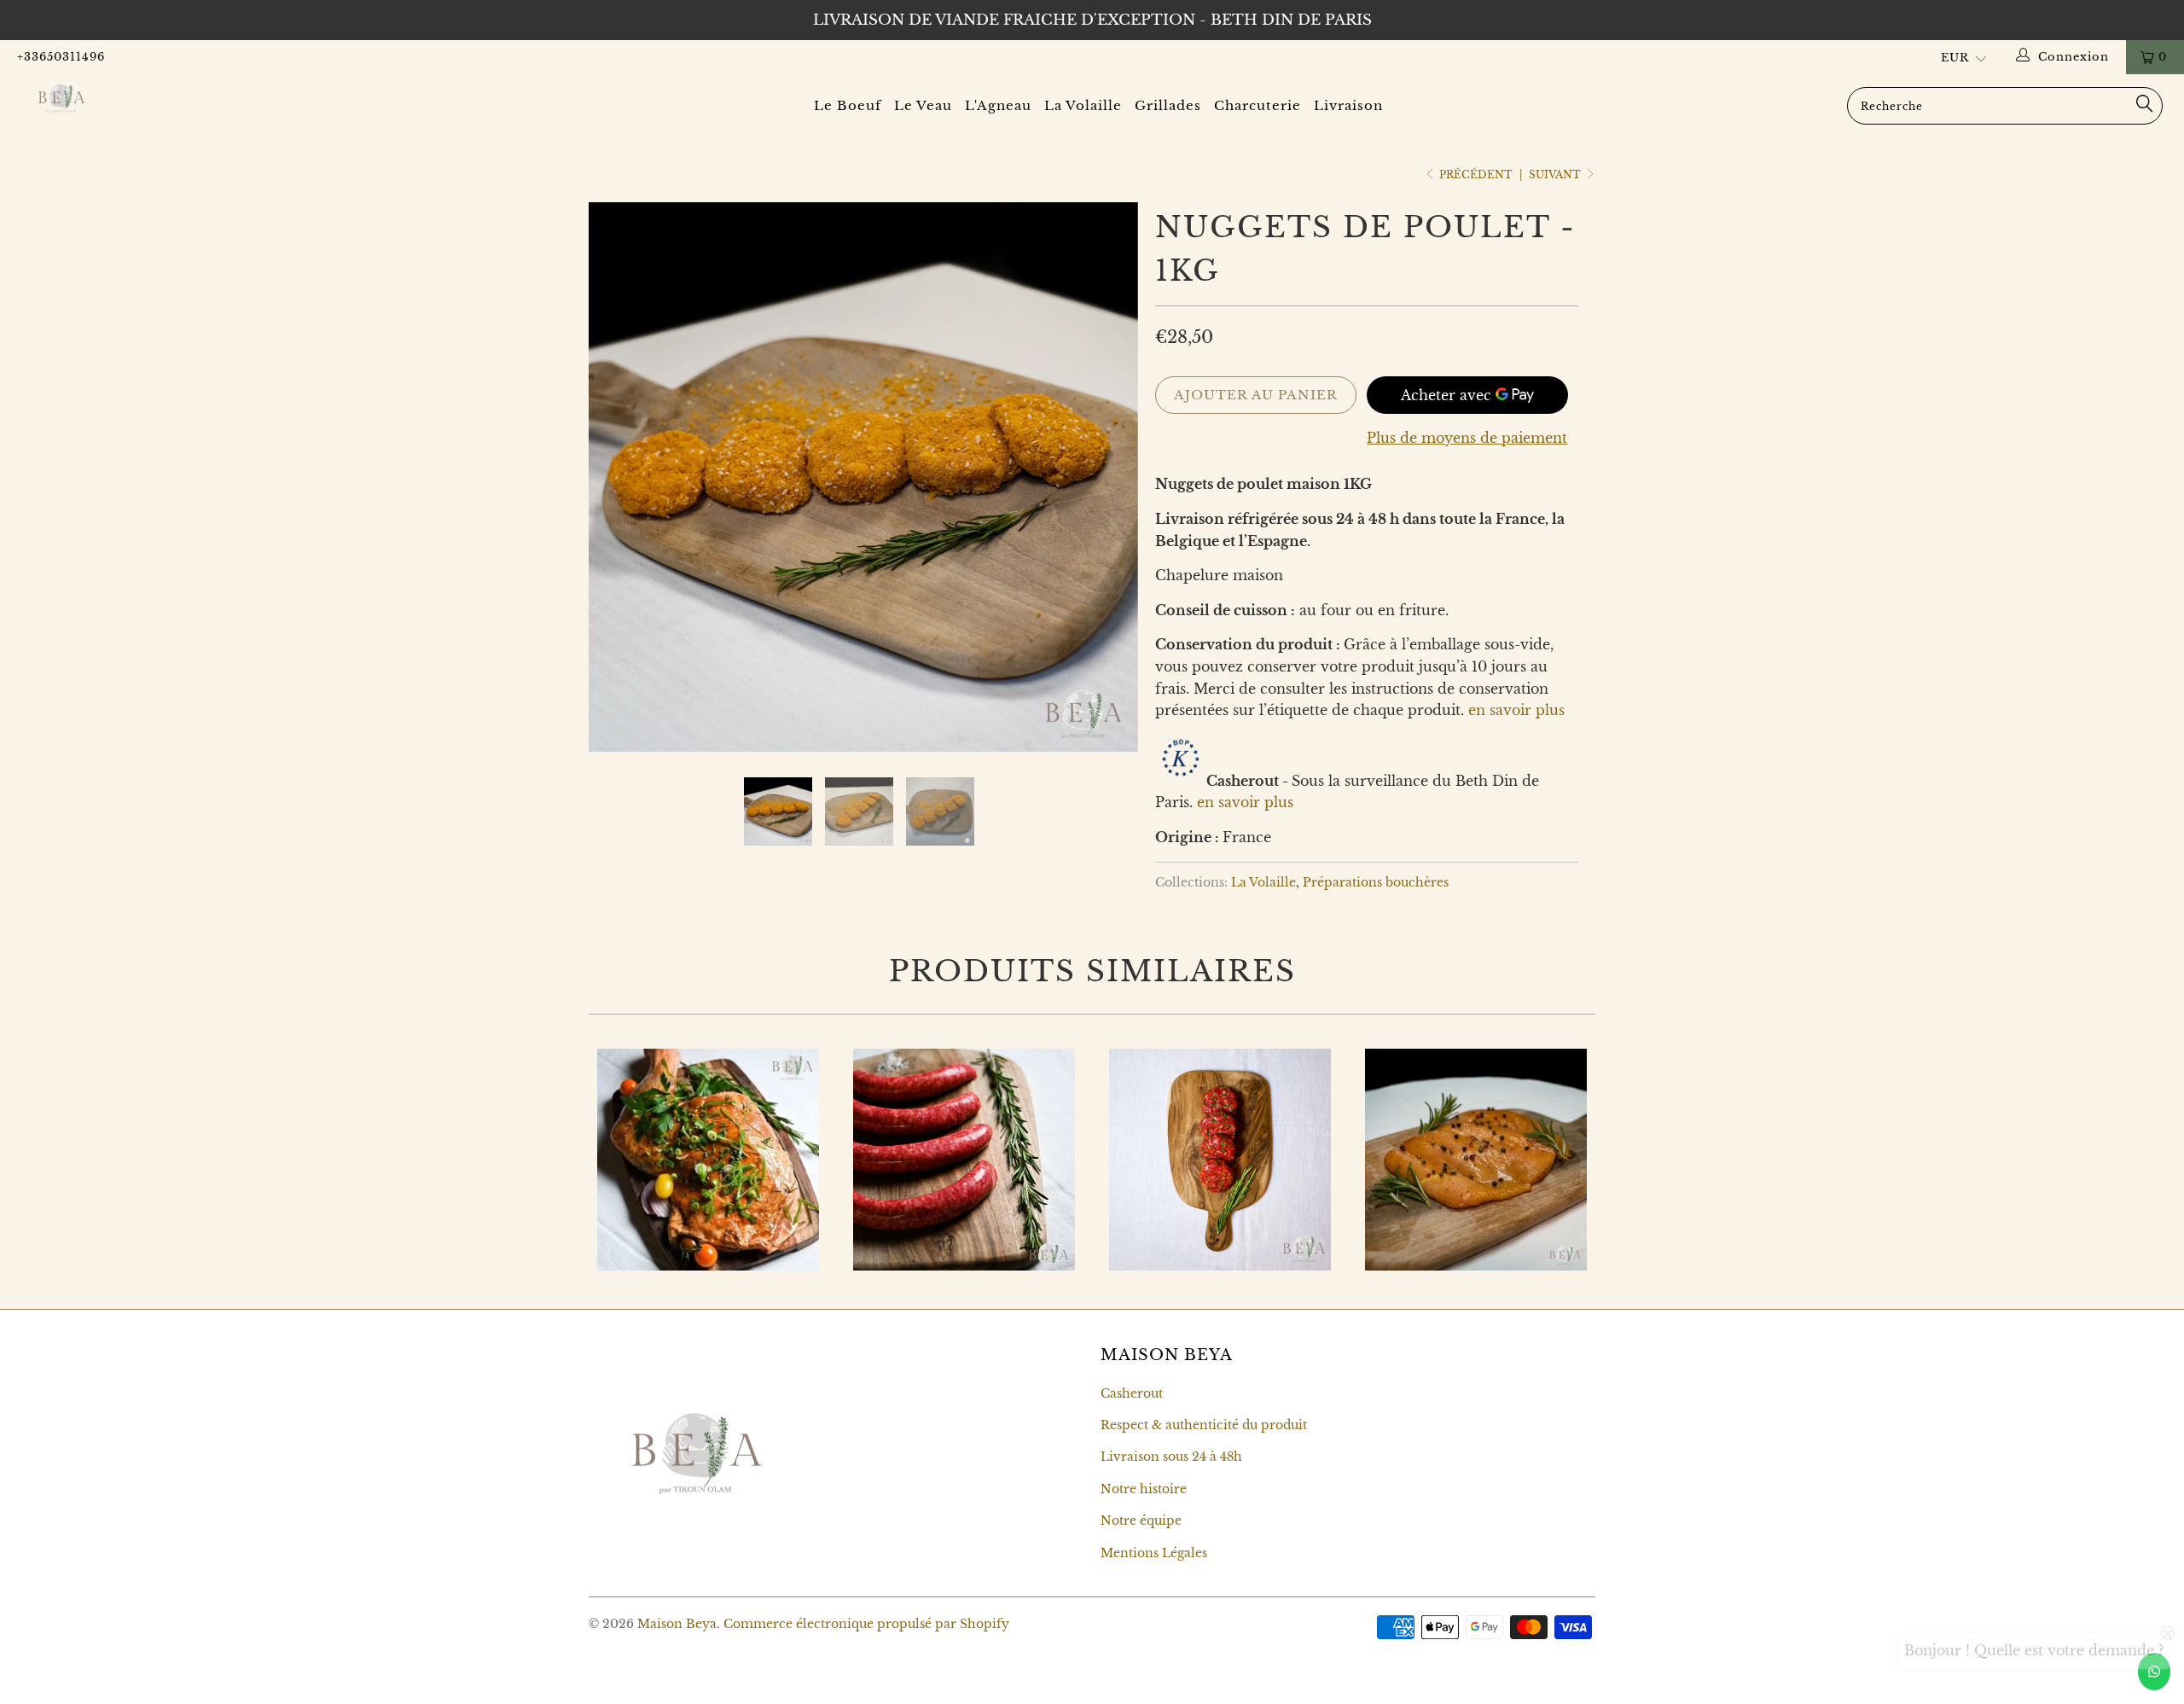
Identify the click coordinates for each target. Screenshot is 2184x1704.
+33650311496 (61, 57)
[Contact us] (2154, 1672)
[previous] (618, 490)
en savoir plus (1516, 710)
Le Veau (923, 105)
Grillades (1168, 105)
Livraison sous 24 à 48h (1171, 1457)
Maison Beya (677, 1624)
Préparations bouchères (1376, 882)
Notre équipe (1141, 1521)
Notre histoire (1144, 1489)
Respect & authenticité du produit (1204, 1425)
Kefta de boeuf (1220, 1160)
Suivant (1556, 174)
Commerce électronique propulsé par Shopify (866, 1624)
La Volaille (1083, 105)
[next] (1109, 490)
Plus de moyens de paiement (1467, 438)
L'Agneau (998, 105)
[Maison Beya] (183, 98)
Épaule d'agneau (708, 1160)
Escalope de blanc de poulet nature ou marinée (1476, 1160)
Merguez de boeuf (964, 1160)
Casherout (1132, 1393)
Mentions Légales (1154, 1553)
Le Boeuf (848, 105)
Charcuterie (1258, 105)
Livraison (1348, 105)
